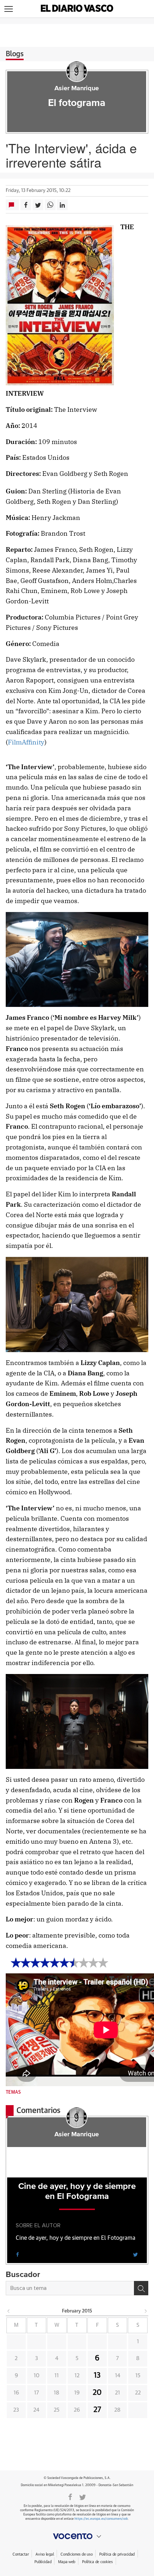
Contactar (21, 2554)
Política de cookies (97, 2562)
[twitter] (135, 2254)
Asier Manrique (77, 88)
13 (97, 2375)
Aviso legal (45, 2554)
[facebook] (18, 2254)
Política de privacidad (117, 2554)
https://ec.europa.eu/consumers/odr (101, 2519)
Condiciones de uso (76, 2554)
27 (97, 2410)
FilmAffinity (26, 742)
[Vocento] (77, 2536)
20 (97, 2393)
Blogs (15, 54)
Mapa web (67, 2562)
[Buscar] (141, 2288)
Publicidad (43, 2562)
